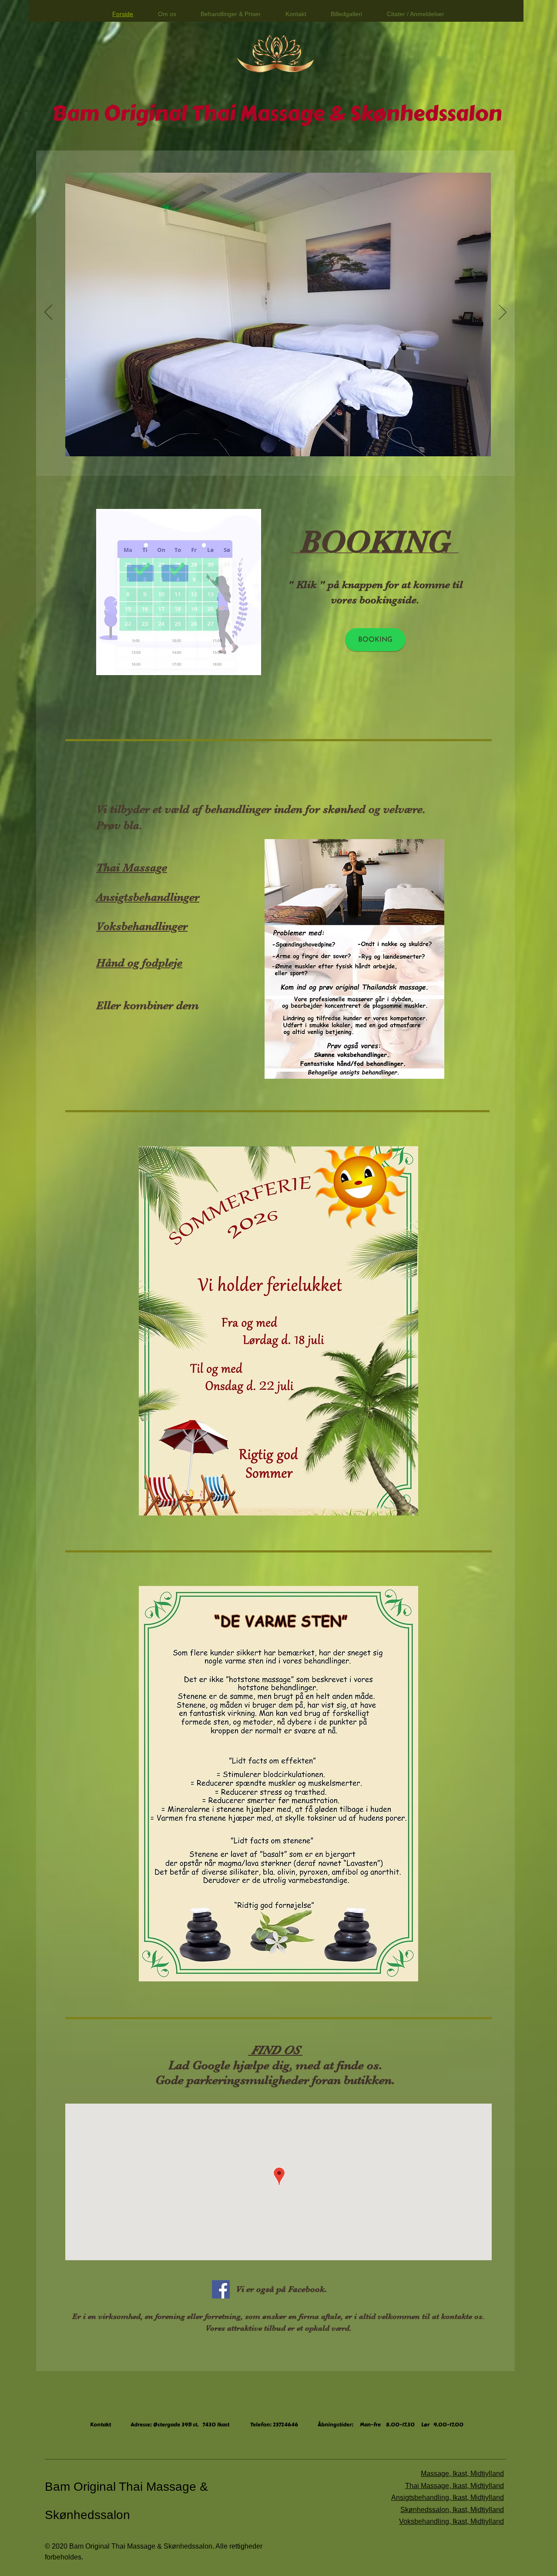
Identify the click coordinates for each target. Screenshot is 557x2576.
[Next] (503, 313)
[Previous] (48, 313)
